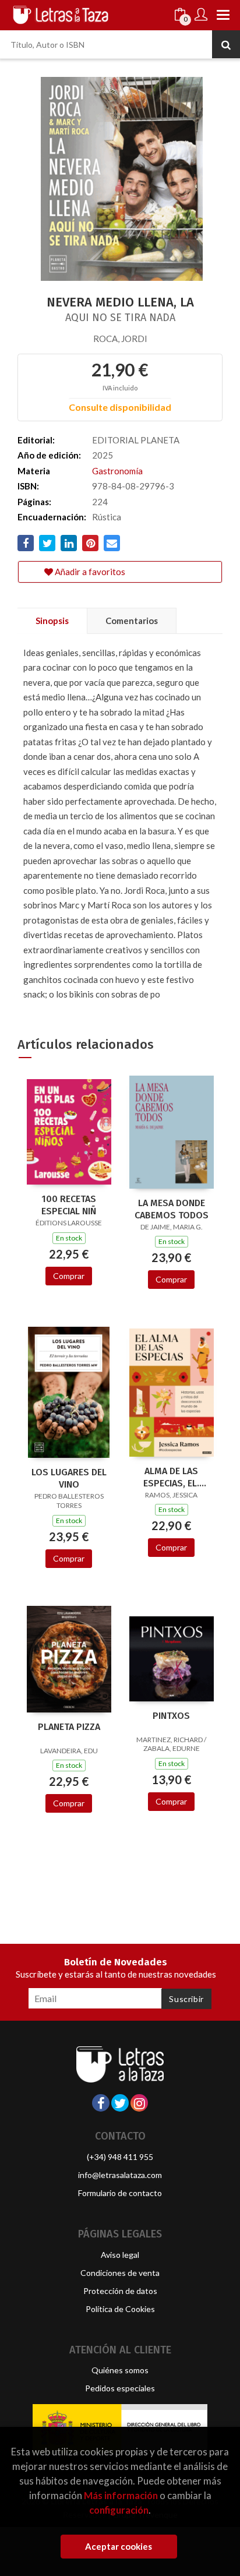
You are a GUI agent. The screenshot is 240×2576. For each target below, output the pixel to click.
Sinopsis (52, 621)
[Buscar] (226, 44)
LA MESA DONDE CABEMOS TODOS (172, 1209)
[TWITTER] (120, 2103)
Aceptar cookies (119, 2546)
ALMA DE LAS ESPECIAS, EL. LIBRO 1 (171, 1477)
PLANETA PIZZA (69, 1727)
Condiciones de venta (120, 2273)
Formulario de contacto (120, 2193)
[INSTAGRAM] (139, 2103)
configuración (119, 2510)
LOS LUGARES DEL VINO (69, 1478)
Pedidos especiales (120, 2388)
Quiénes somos (120, 2370)
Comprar (69, 1276)
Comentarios (132, 621)
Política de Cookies (120, 2309)
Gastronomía (117, 471)
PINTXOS (171, 1716)
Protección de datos (120, 2291)
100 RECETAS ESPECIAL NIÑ (69, 1205)
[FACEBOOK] (101, 2103)
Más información (121, 2495)
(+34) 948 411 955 (120, 2157)
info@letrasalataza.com (120, 2175)
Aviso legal (120, 2255)
